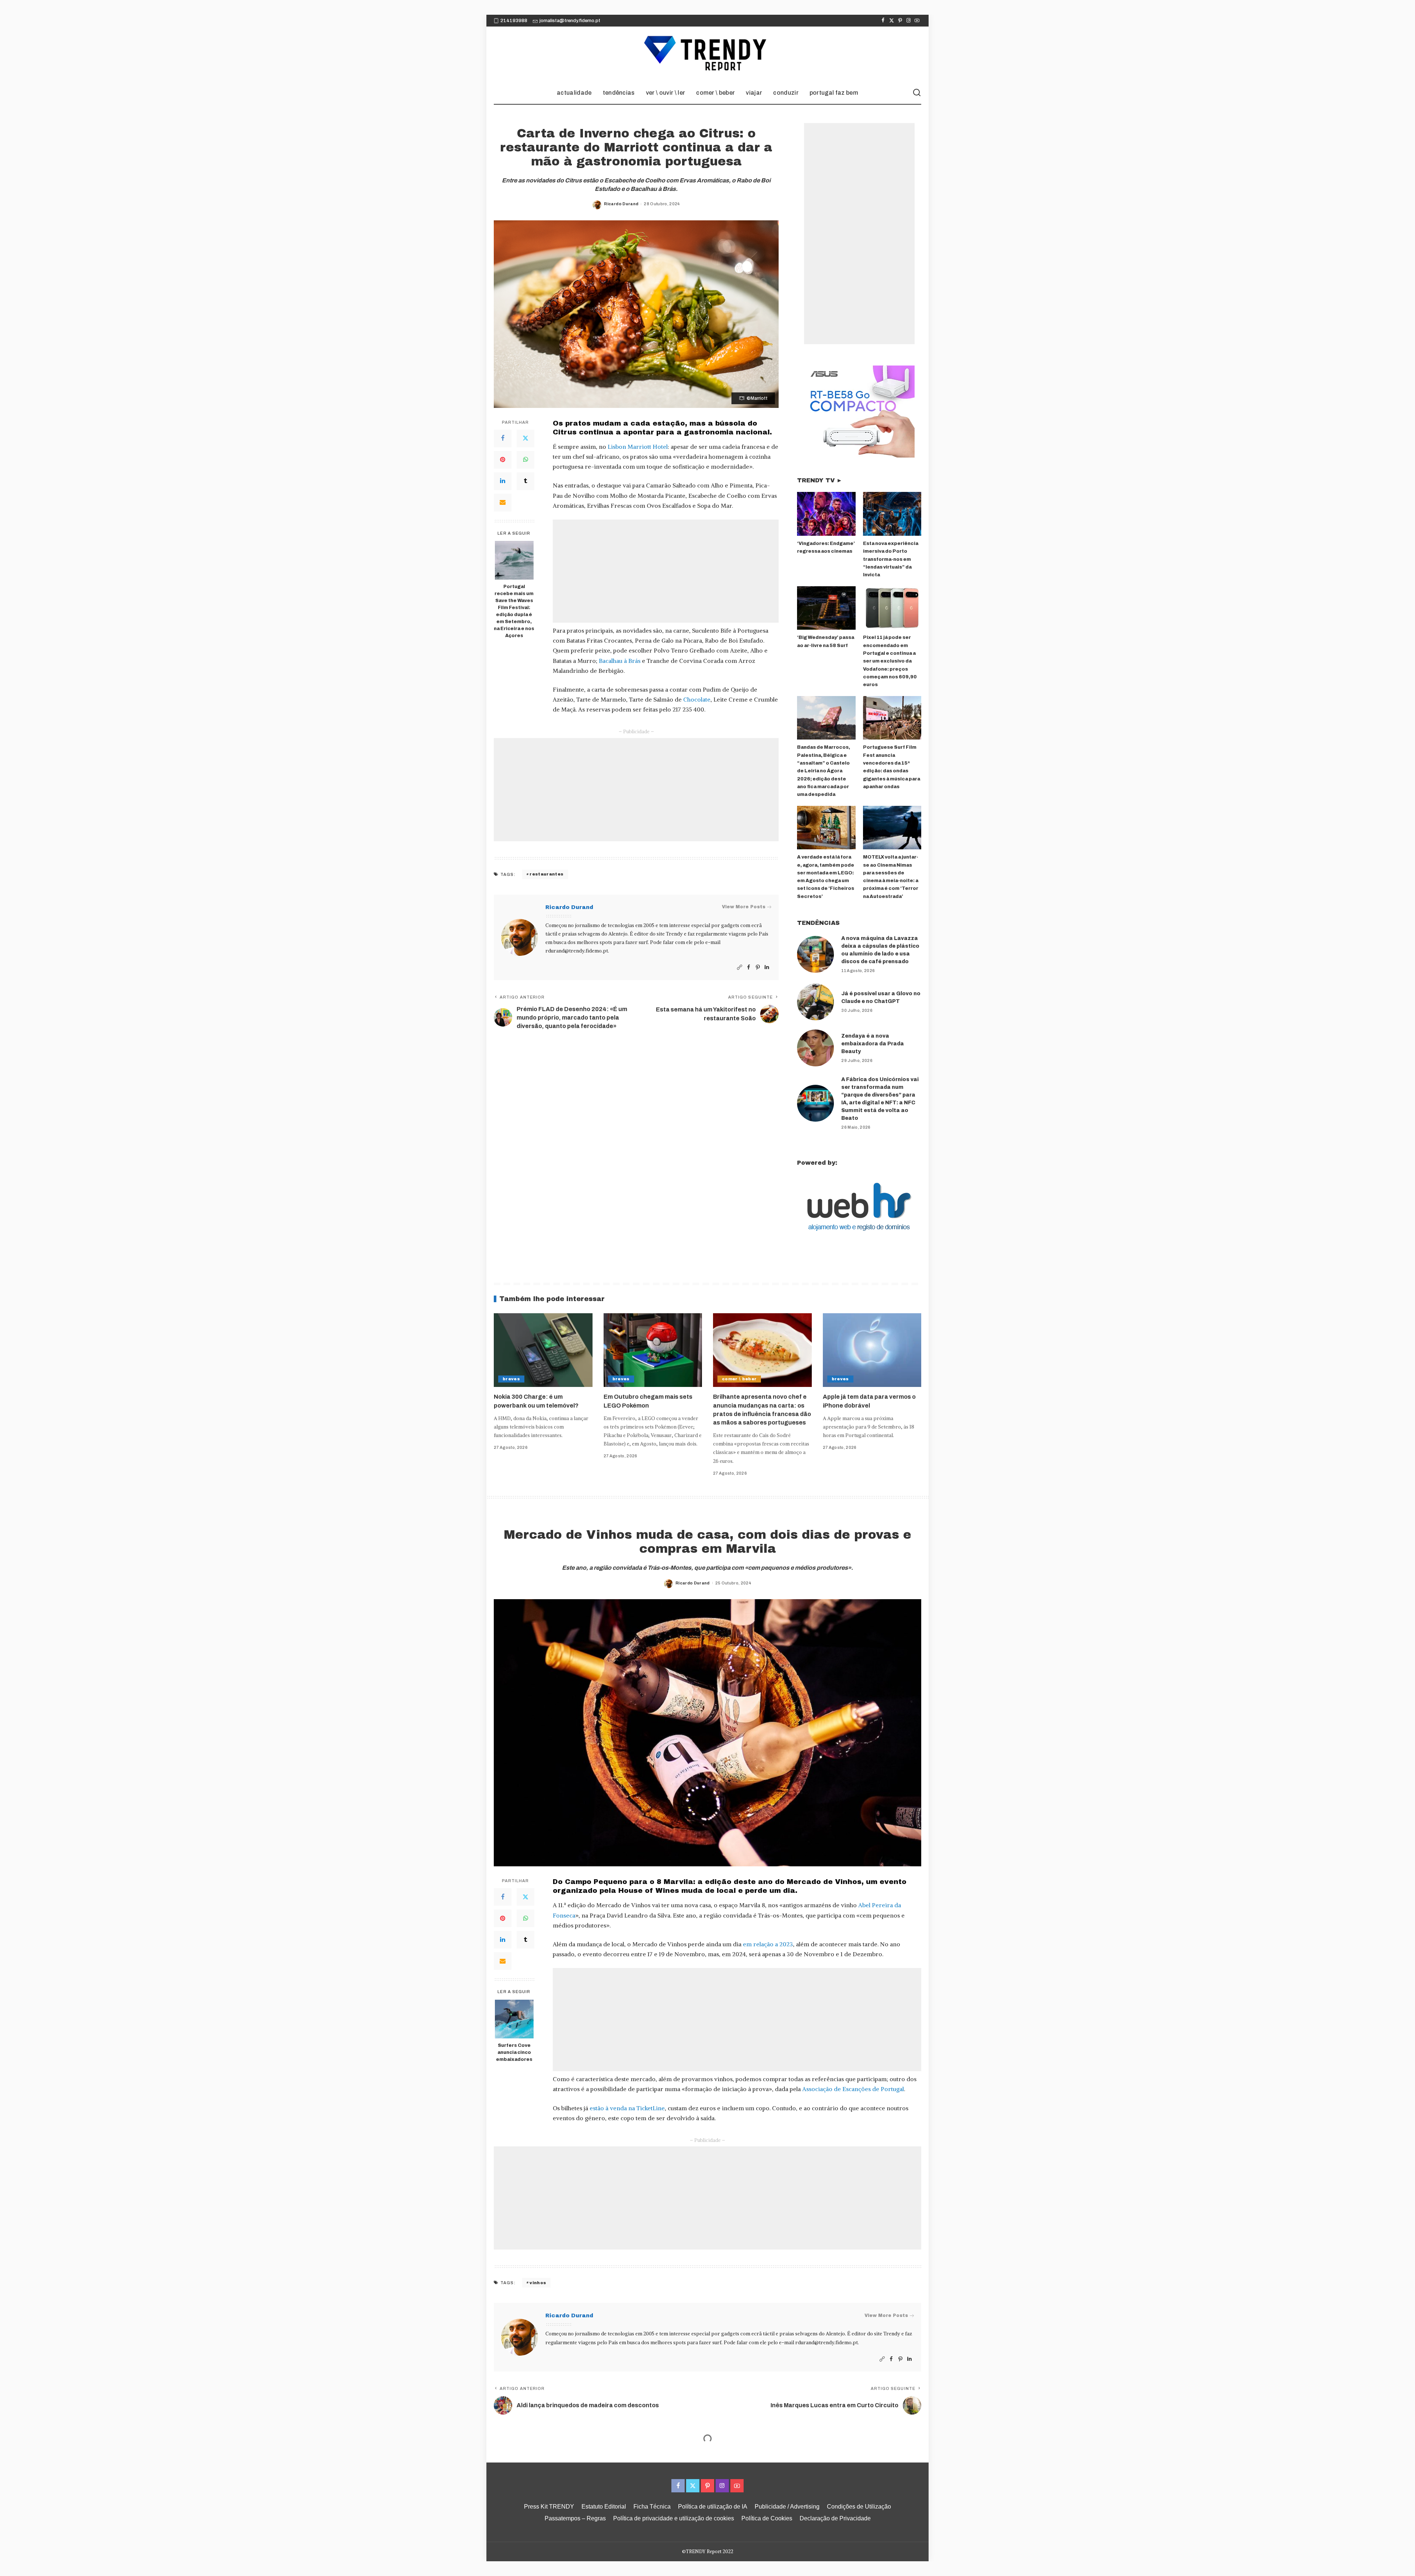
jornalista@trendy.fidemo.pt (570, 21)
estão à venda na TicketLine (627, 2108)
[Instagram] (909, 21)
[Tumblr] (525, 481)
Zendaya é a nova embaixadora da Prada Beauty (873, 1044)
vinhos (538, 2283)
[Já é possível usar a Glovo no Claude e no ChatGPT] (815, 1002)
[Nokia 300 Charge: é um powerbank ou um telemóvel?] (543, 1350)
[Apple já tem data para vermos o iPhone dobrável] (872, 1350)
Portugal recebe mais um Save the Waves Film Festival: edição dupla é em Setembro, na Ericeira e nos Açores (514, 611)
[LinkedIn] (503, 481)
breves (511, 1379)
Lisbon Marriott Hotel (638, 447)
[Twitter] (892, 21)
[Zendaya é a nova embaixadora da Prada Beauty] (815, 1048)
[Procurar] (917, 93)
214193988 (514, 21)
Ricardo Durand (621, 204)
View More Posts (744, 907)
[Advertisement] (666, 571)
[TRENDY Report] (707, 54)
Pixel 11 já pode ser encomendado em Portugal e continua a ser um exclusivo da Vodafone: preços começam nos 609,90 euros (890, 661)
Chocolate (697, 699)
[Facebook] (883, 21)
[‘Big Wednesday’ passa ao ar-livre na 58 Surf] (826, 608)
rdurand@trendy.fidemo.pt (577, 951)
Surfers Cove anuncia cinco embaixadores (514, 2052)
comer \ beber (739, 1379)
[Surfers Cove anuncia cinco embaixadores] (514, 2019)
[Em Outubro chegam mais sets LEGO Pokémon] (653, 1350)
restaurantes (546, 874)
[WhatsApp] (525, 460)
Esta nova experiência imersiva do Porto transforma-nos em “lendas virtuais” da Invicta (891, 559)
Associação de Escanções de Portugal (853, 2089)
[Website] (740, 967)
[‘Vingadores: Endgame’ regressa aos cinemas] (826, 514)
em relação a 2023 (768, 1944)
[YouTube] (917, 21)
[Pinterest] (900, 21)
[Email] (503, 503)
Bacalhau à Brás (620, 661)
